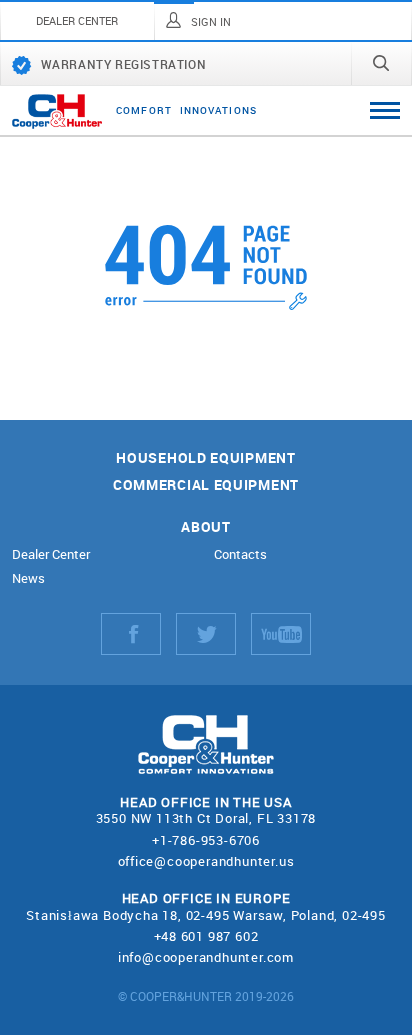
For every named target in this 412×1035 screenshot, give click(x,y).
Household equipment (205, 458)
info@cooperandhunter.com (206, 957)
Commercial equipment (206, 485)
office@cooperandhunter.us (206, 861)
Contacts (240, 554)
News (28, 578)
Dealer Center (51, 554)
